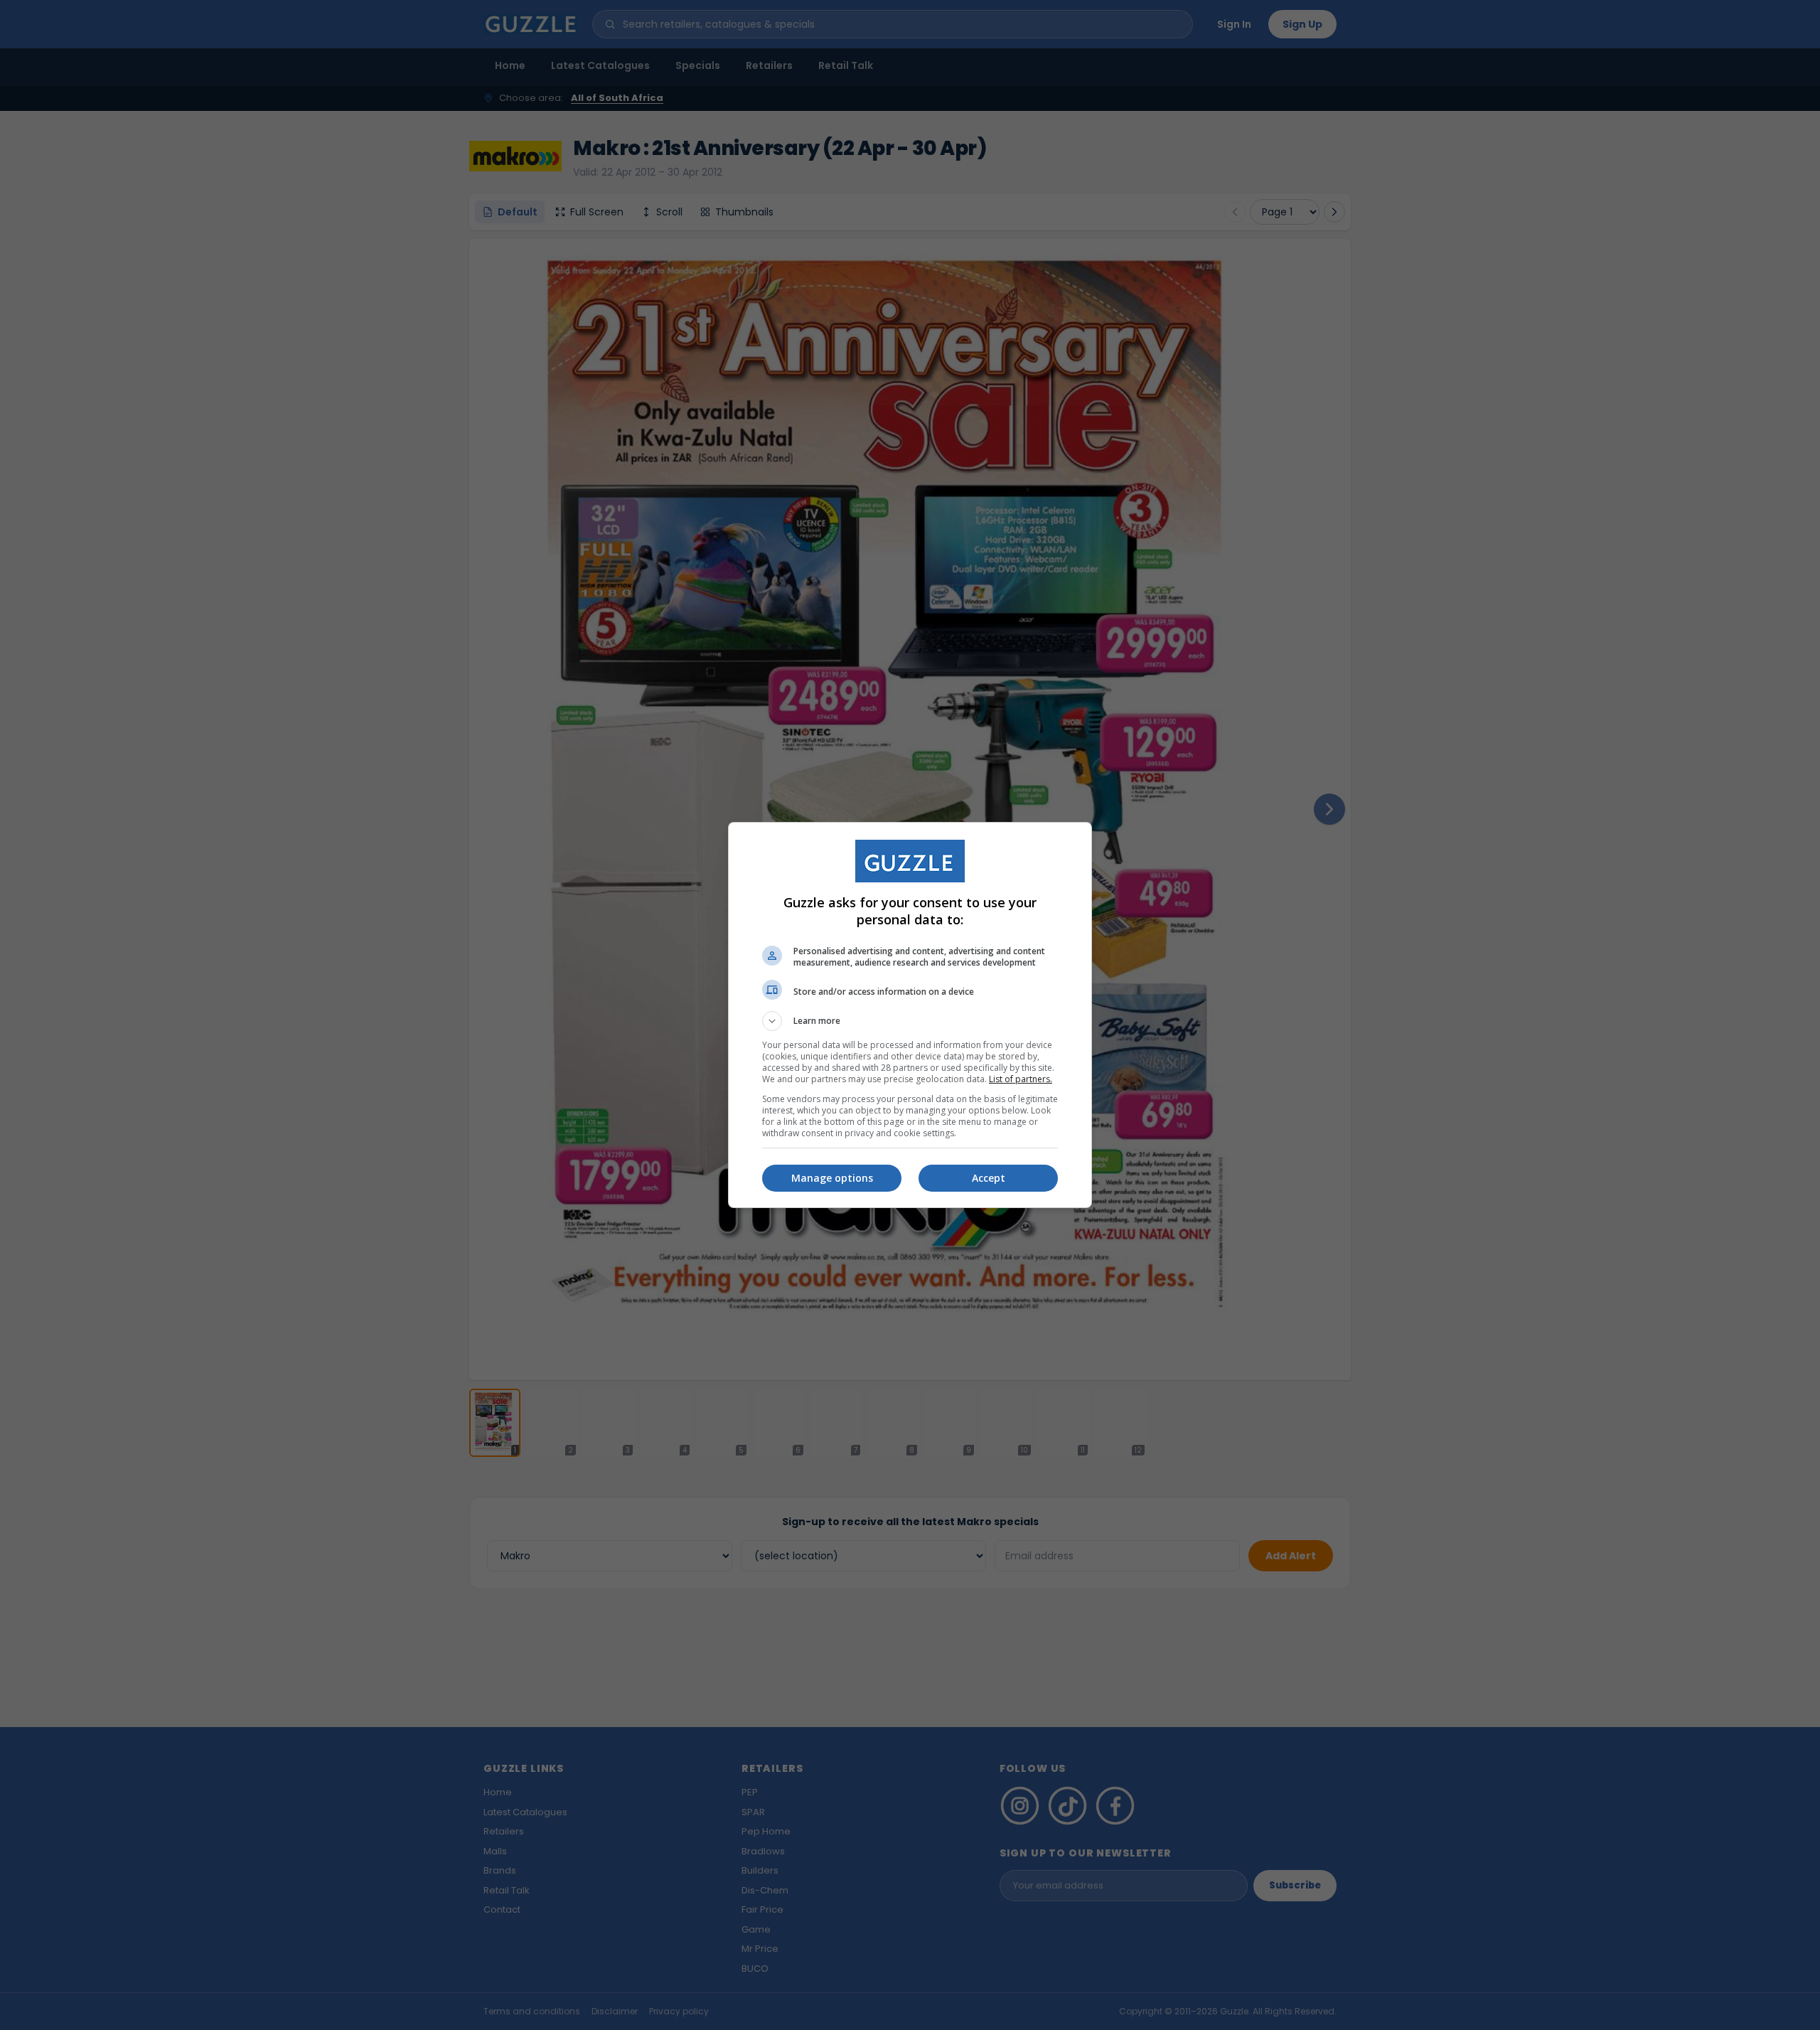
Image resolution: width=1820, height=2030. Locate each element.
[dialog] (910, 1015)
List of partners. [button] (1021, 1079)
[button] (910, 1021)
